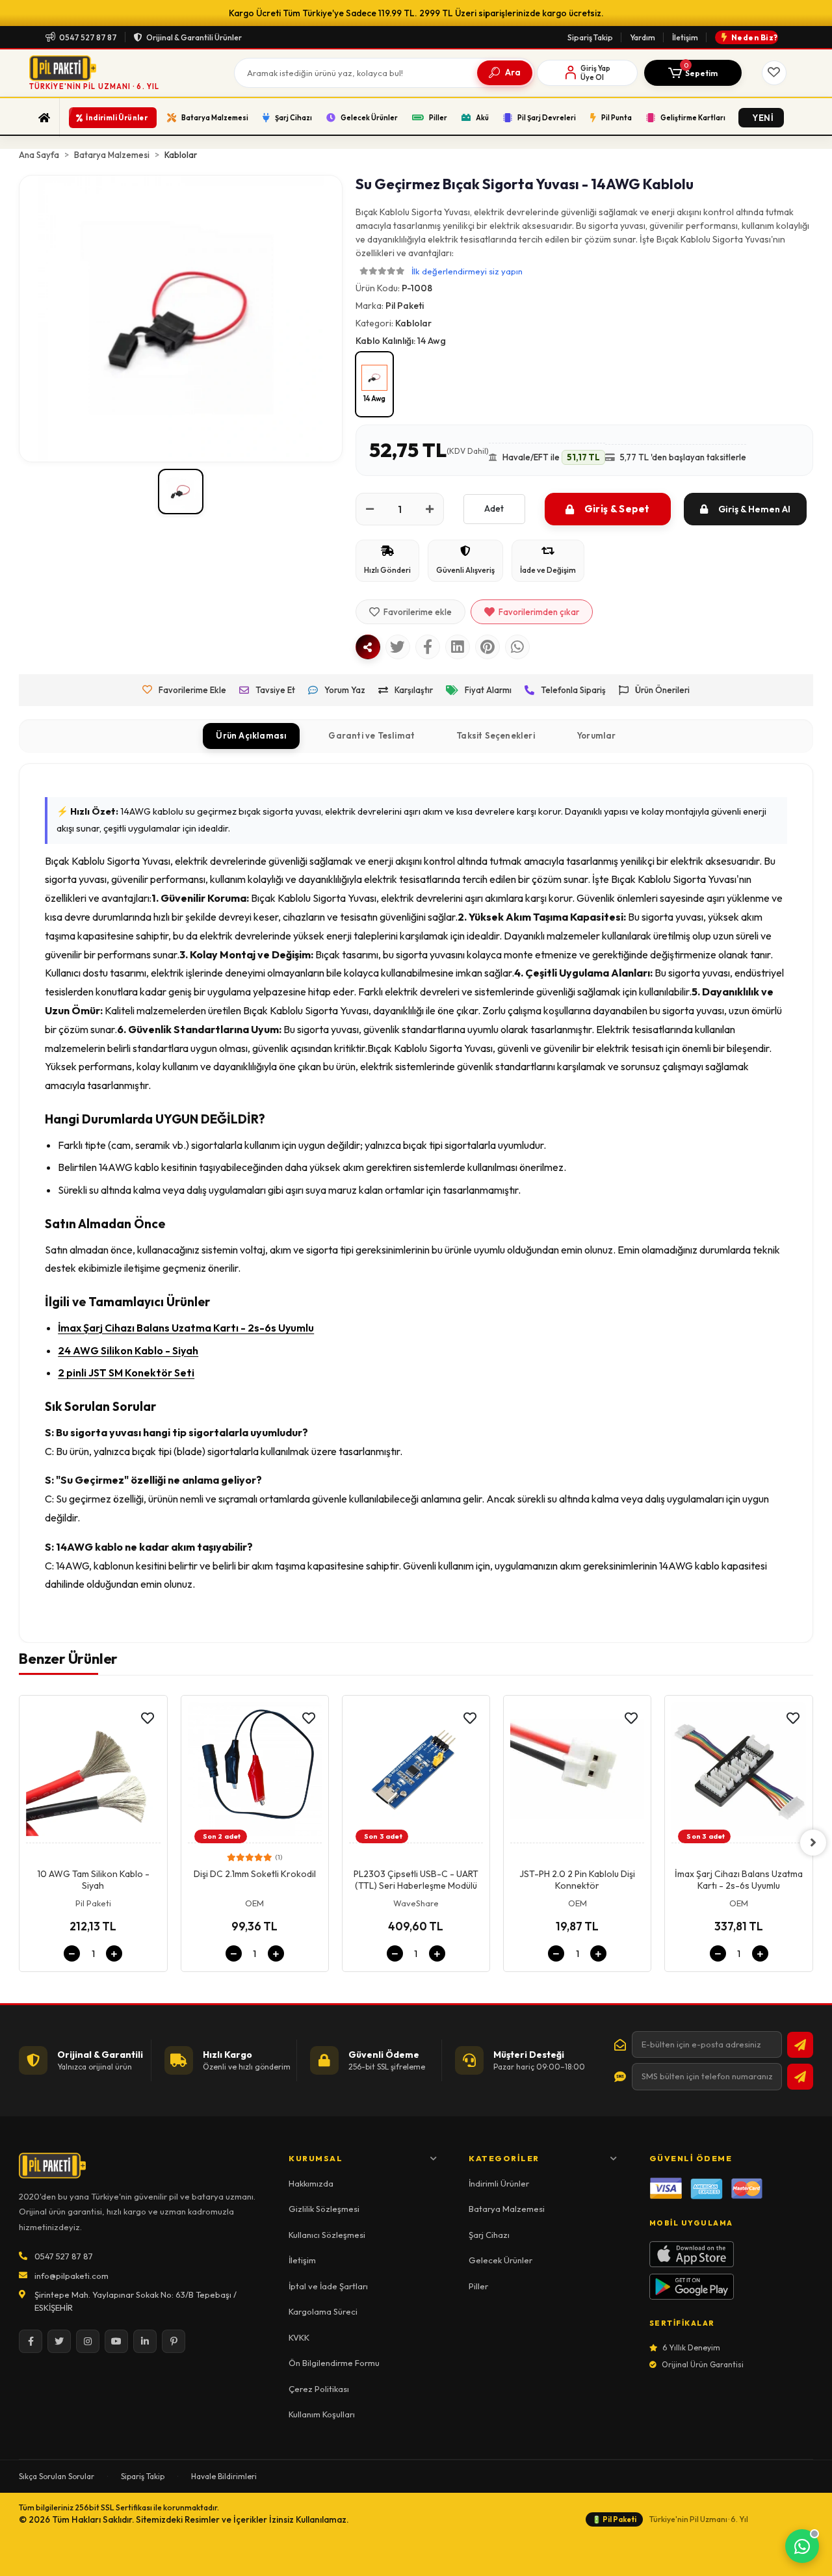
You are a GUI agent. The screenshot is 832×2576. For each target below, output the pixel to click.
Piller (478, 2286)
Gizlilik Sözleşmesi (324, 2209)
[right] (813, 1843)
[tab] (251, 736)
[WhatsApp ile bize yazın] (802, 2546)
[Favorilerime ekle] (148, 1718)
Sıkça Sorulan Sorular (57, 2476)
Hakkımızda (311, 2183)
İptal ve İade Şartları (328, 2286)
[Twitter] (59, 2341)
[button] (693, 73)
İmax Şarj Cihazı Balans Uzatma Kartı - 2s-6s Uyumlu (186, 1328)
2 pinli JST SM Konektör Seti (126, 1373)
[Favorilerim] (774, 73)
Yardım (643, 37)
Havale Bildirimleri (224, 2476)
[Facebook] (31, 2341)
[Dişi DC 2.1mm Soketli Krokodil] (255, 1773)
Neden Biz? (755, 37)
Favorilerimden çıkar (539, 612)
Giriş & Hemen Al (754, 509)
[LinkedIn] (145, 2341)
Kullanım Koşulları (322, 2414)
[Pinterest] (174, 2341)
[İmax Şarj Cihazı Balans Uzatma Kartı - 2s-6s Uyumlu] (738, 1773)
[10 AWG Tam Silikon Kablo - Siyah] (93, 1773)
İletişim (685, 37)
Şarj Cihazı (489, 2235)
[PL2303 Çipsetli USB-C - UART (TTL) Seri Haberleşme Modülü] (416, 1773)
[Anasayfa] (45, 118)
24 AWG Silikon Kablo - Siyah (128, 1350)
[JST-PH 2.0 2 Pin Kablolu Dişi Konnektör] (577, 1773)
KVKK (299, 2337)
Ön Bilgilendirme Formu (334, 2363)
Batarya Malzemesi (507, 2209)
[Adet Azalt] (370, 509)
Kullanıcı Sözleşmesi (327, 2235)
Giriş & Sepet (617, 509)
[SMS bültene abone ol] (800, 2077)
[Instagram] (88, 2341)
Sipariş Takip (590, 37)
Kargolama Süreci (323, 2311)
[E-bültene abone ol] (800, 2045)
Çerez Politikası (319, 2389)
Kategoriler (504, 2158)
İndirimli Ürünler (499, 2183)
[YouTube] (116, 2341)
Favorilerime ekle (418, 612)
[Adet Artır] (430, 509)
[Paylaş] (368, 647)
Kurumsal (316, 2158)
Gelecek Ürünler (500, 2260)
